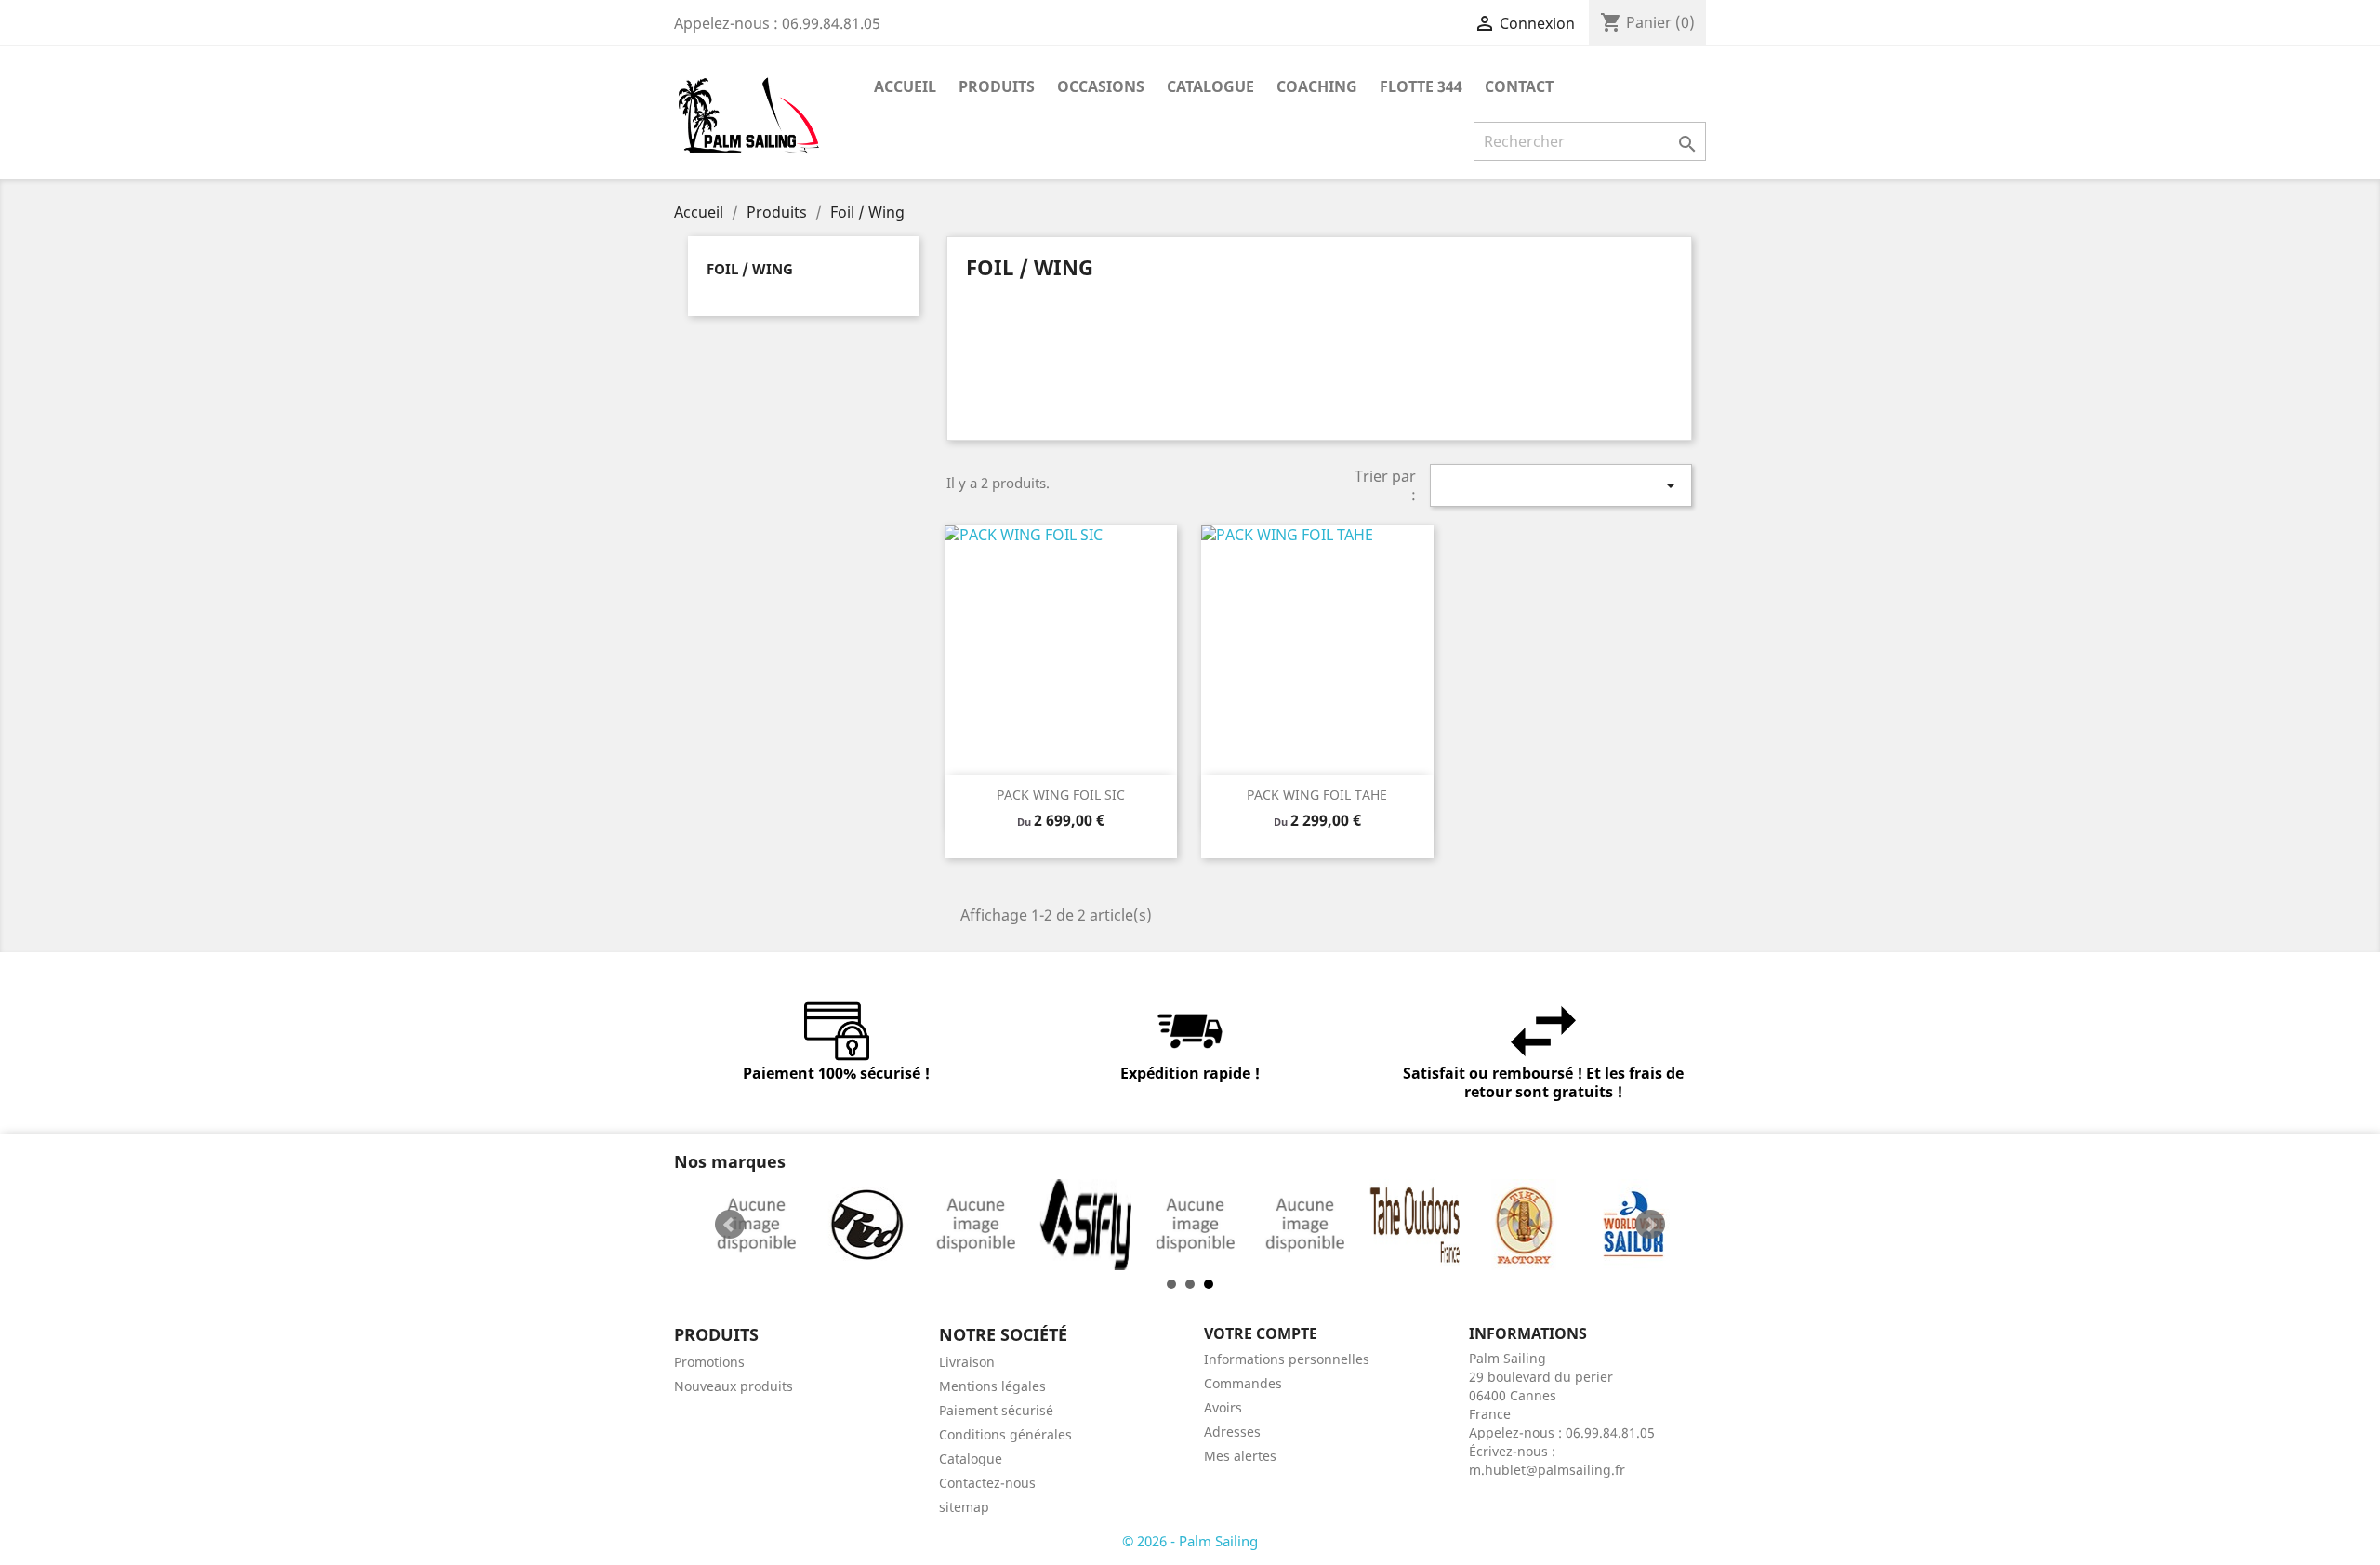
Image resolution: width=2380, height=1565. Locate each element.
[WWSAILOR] (1572, 1225)
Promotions (709, 1362)
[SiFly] (1024, 1225)
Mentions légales (992, 1386)
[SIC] (914, 1225)
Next (1650, 1225)
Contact (1519, 86)
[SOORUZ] (1133, 1225)
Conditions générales (1005, 1434)
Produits (997, 86)
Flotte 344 (1421, 86)
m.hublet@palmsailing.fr (1547, 1470)
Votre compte (1261, 1333)
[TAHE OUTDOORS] (1353, 1225)
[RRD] (804, 1225)
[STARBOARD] (1243, 1225)
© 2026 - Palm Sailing (1190, 1541)
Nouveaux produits (734, 1386)
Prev (730, 1225)
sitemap (964, 1507)
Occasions (1101, 86)
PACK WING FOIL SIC (1061, 795)
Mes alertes (1240, 1456)
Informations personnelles (1287, 1359)
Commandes (1243, 1383)
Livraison (967, 1362)
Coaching (1317, 86)
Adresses (1232, 1432)
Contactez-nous (987, 1483)
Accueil (905, 86)
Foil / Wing (750, 269)
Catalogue (1210, 86)
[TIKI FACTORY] (1462, 1225)
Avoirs (1223, 1407)
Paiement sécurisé (996, 1410)
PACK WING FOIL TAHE (1317, 795)
